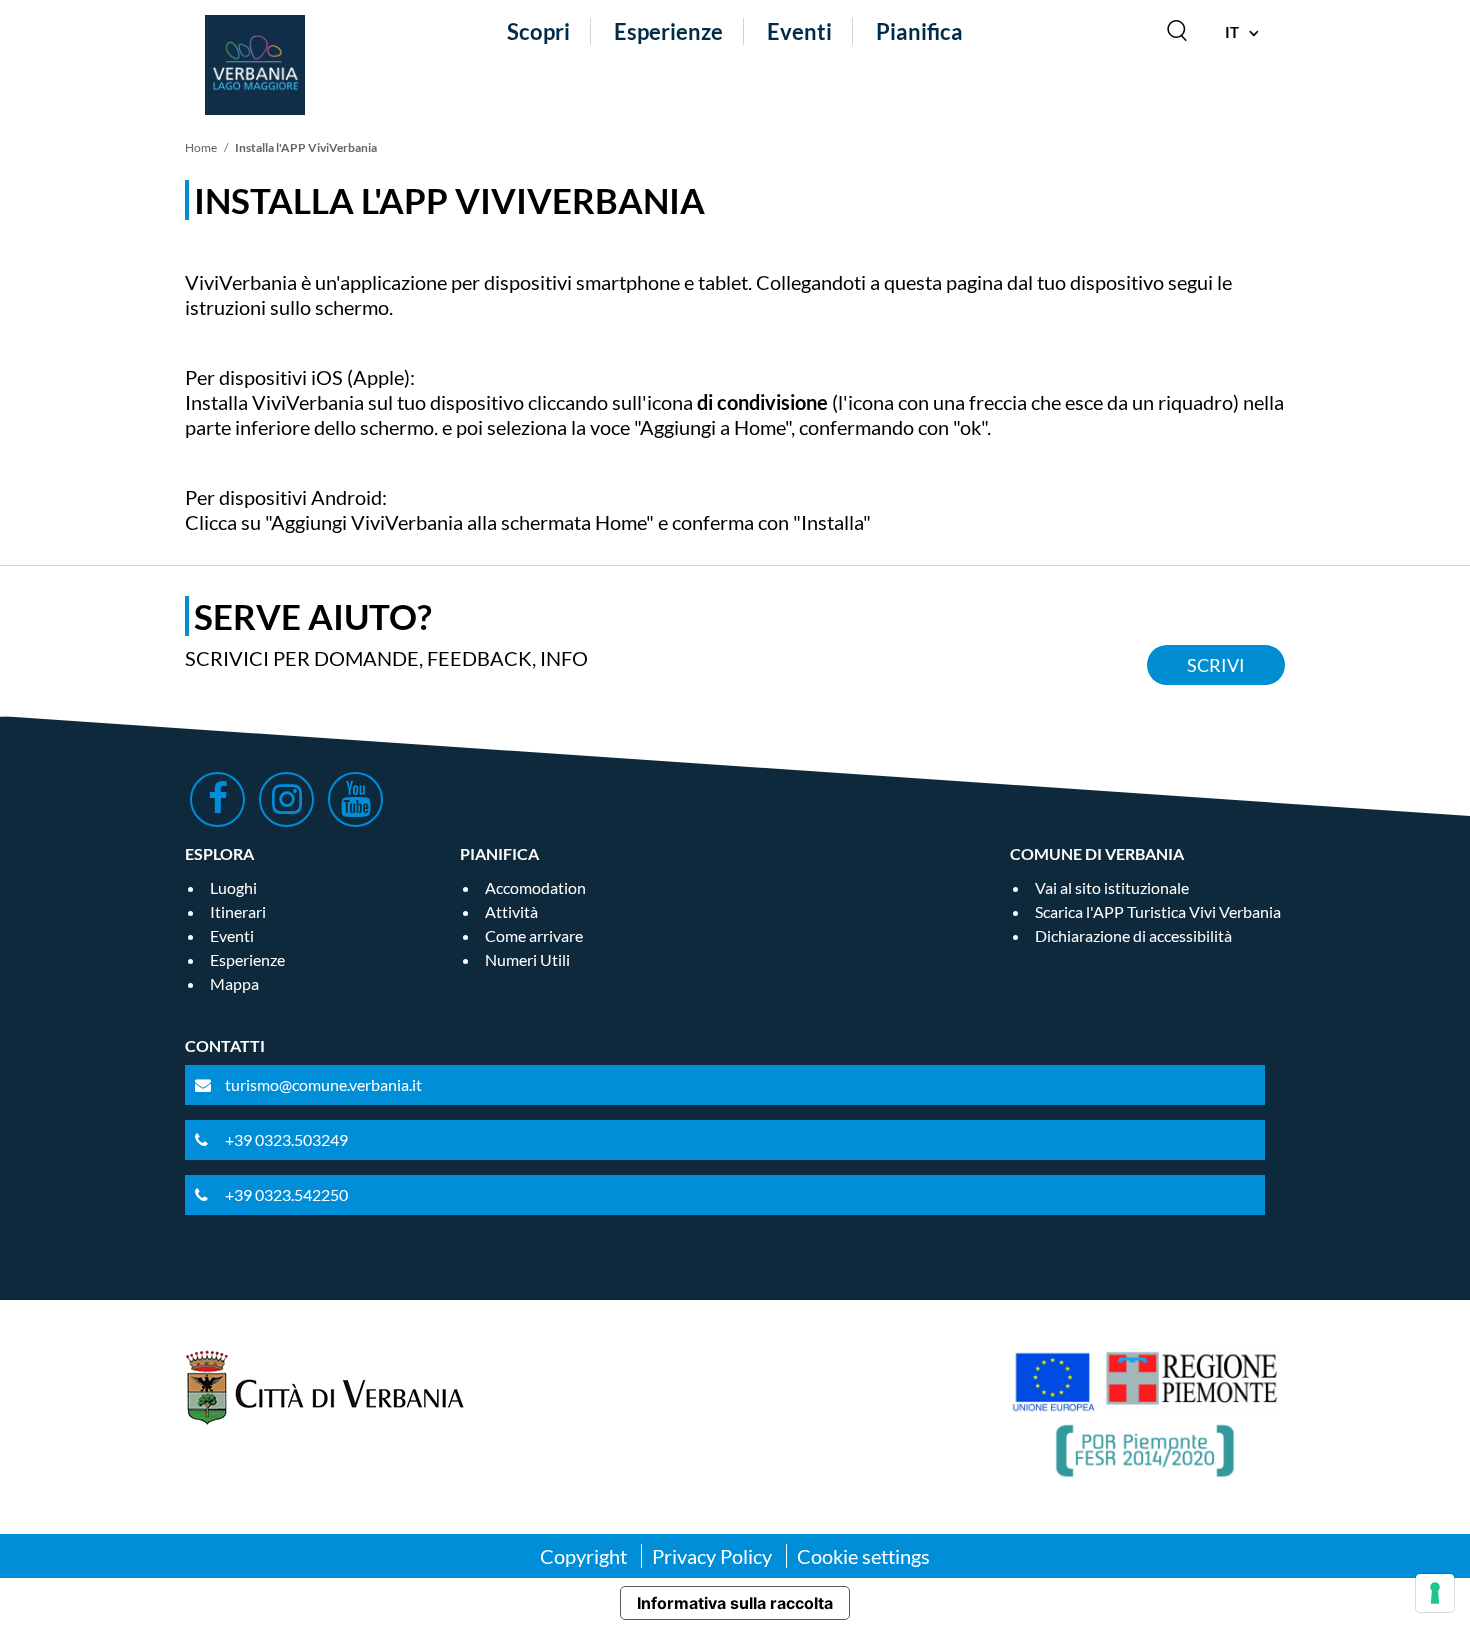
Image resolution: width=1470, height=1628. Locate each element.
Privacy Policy (712, 1556)
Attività (511, 911)
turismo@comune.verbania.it (323, 1084)
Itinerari (238, 911)
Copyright (583, 1556)
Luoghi (233, 887)
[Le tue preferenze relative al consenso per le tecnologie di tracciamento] (1435, 1593)
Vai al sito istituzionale (1112, 887)
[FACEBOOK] (217, 799)
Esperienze (668, 31)
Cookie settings (863, 1556)
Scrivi (1216, 665)
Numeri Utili (527, 959)
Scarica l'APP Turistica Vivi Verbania (1158, 911)
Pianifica (919, 31)
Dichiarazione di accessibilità (1133, 935)
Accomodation (535, 887)
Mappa (234, 983)
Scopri (538, 31)
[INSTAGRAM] (286, 799)
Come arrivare (534, 935)
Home (201, 147)
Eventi (799, 31)
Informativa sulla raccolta (735, 1603)
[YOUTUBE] (355, 799)
